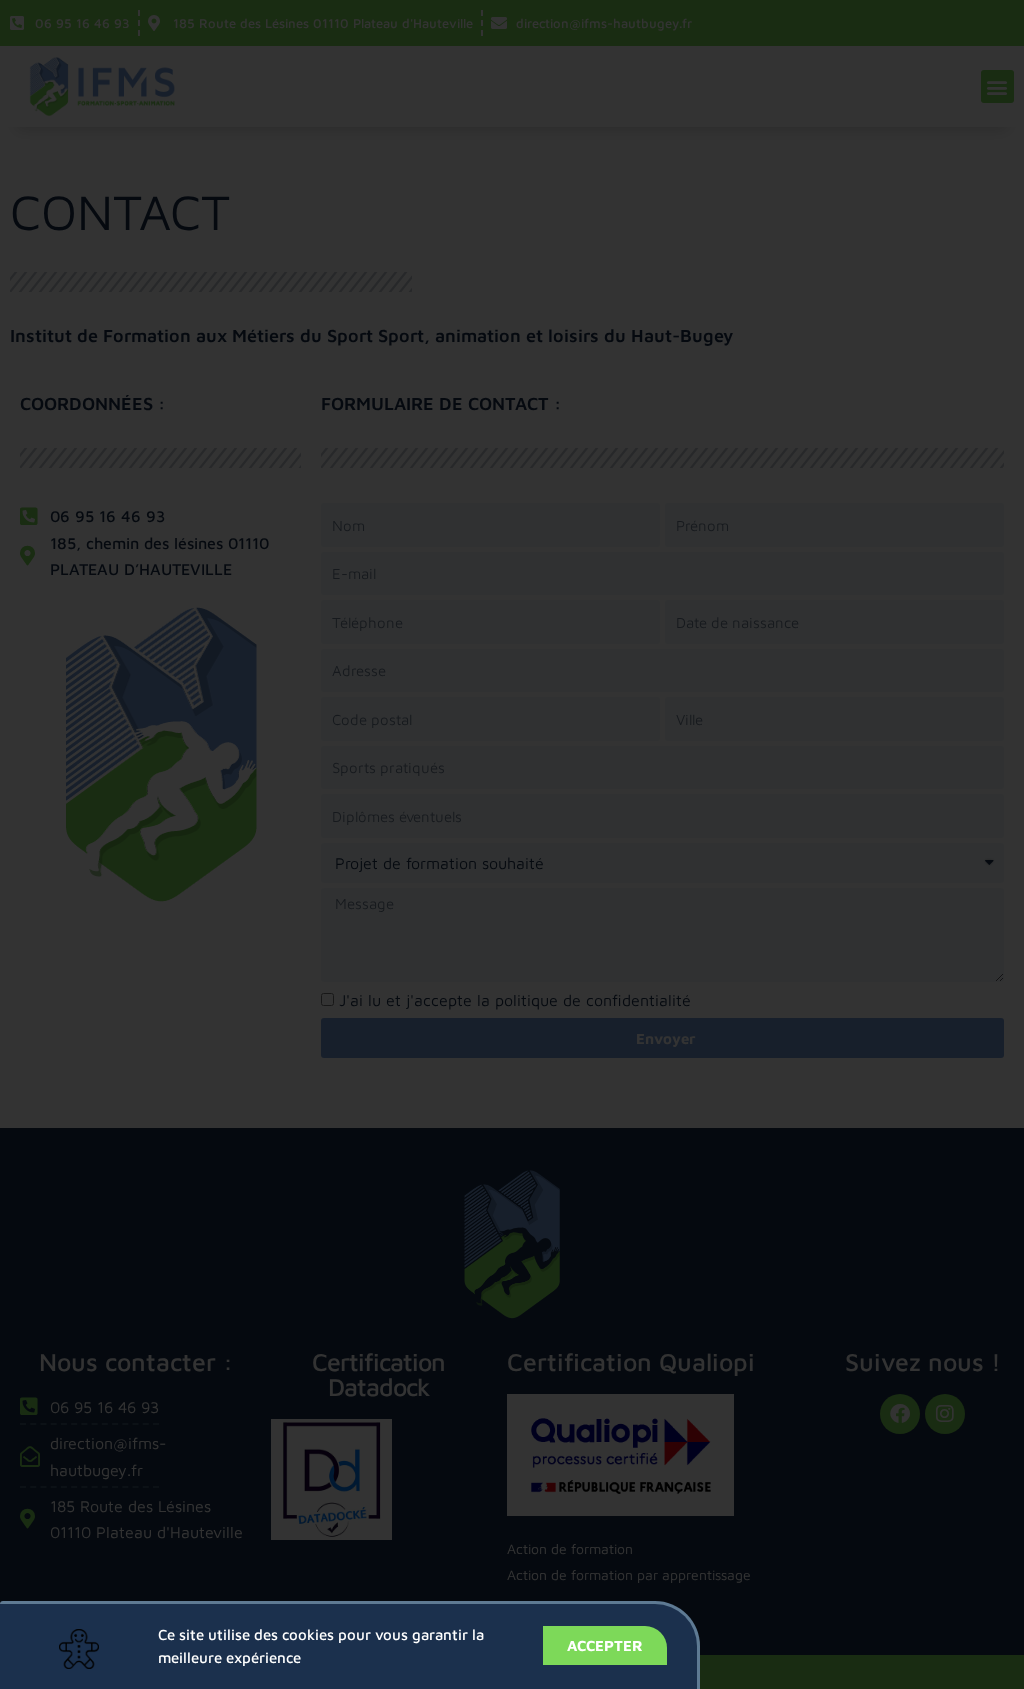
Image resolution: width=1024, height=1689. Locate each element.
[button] (997, 86)
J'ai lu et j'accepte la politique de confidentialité (515, 1000)
